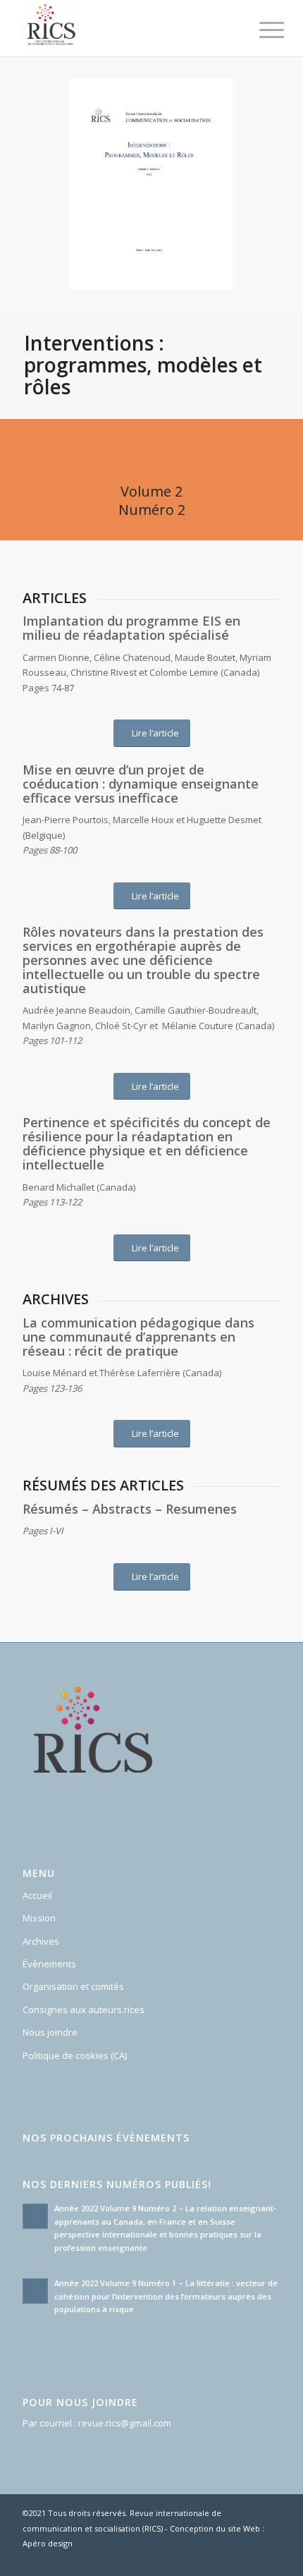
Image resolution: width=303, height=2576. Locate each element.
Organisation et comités (73, 1986)
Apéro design (48, 2543)
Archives (41, 1941)
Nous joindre (50, 2032)
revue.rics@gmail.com (125, 2423)
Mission (39, 1918)
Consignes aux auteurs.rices (84, 2010)
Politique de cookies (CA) (75, 2055)
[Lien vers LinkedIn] (270, 2558)
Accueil (37, 1895)
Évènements (49, 1964)
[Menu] (261, 30)
